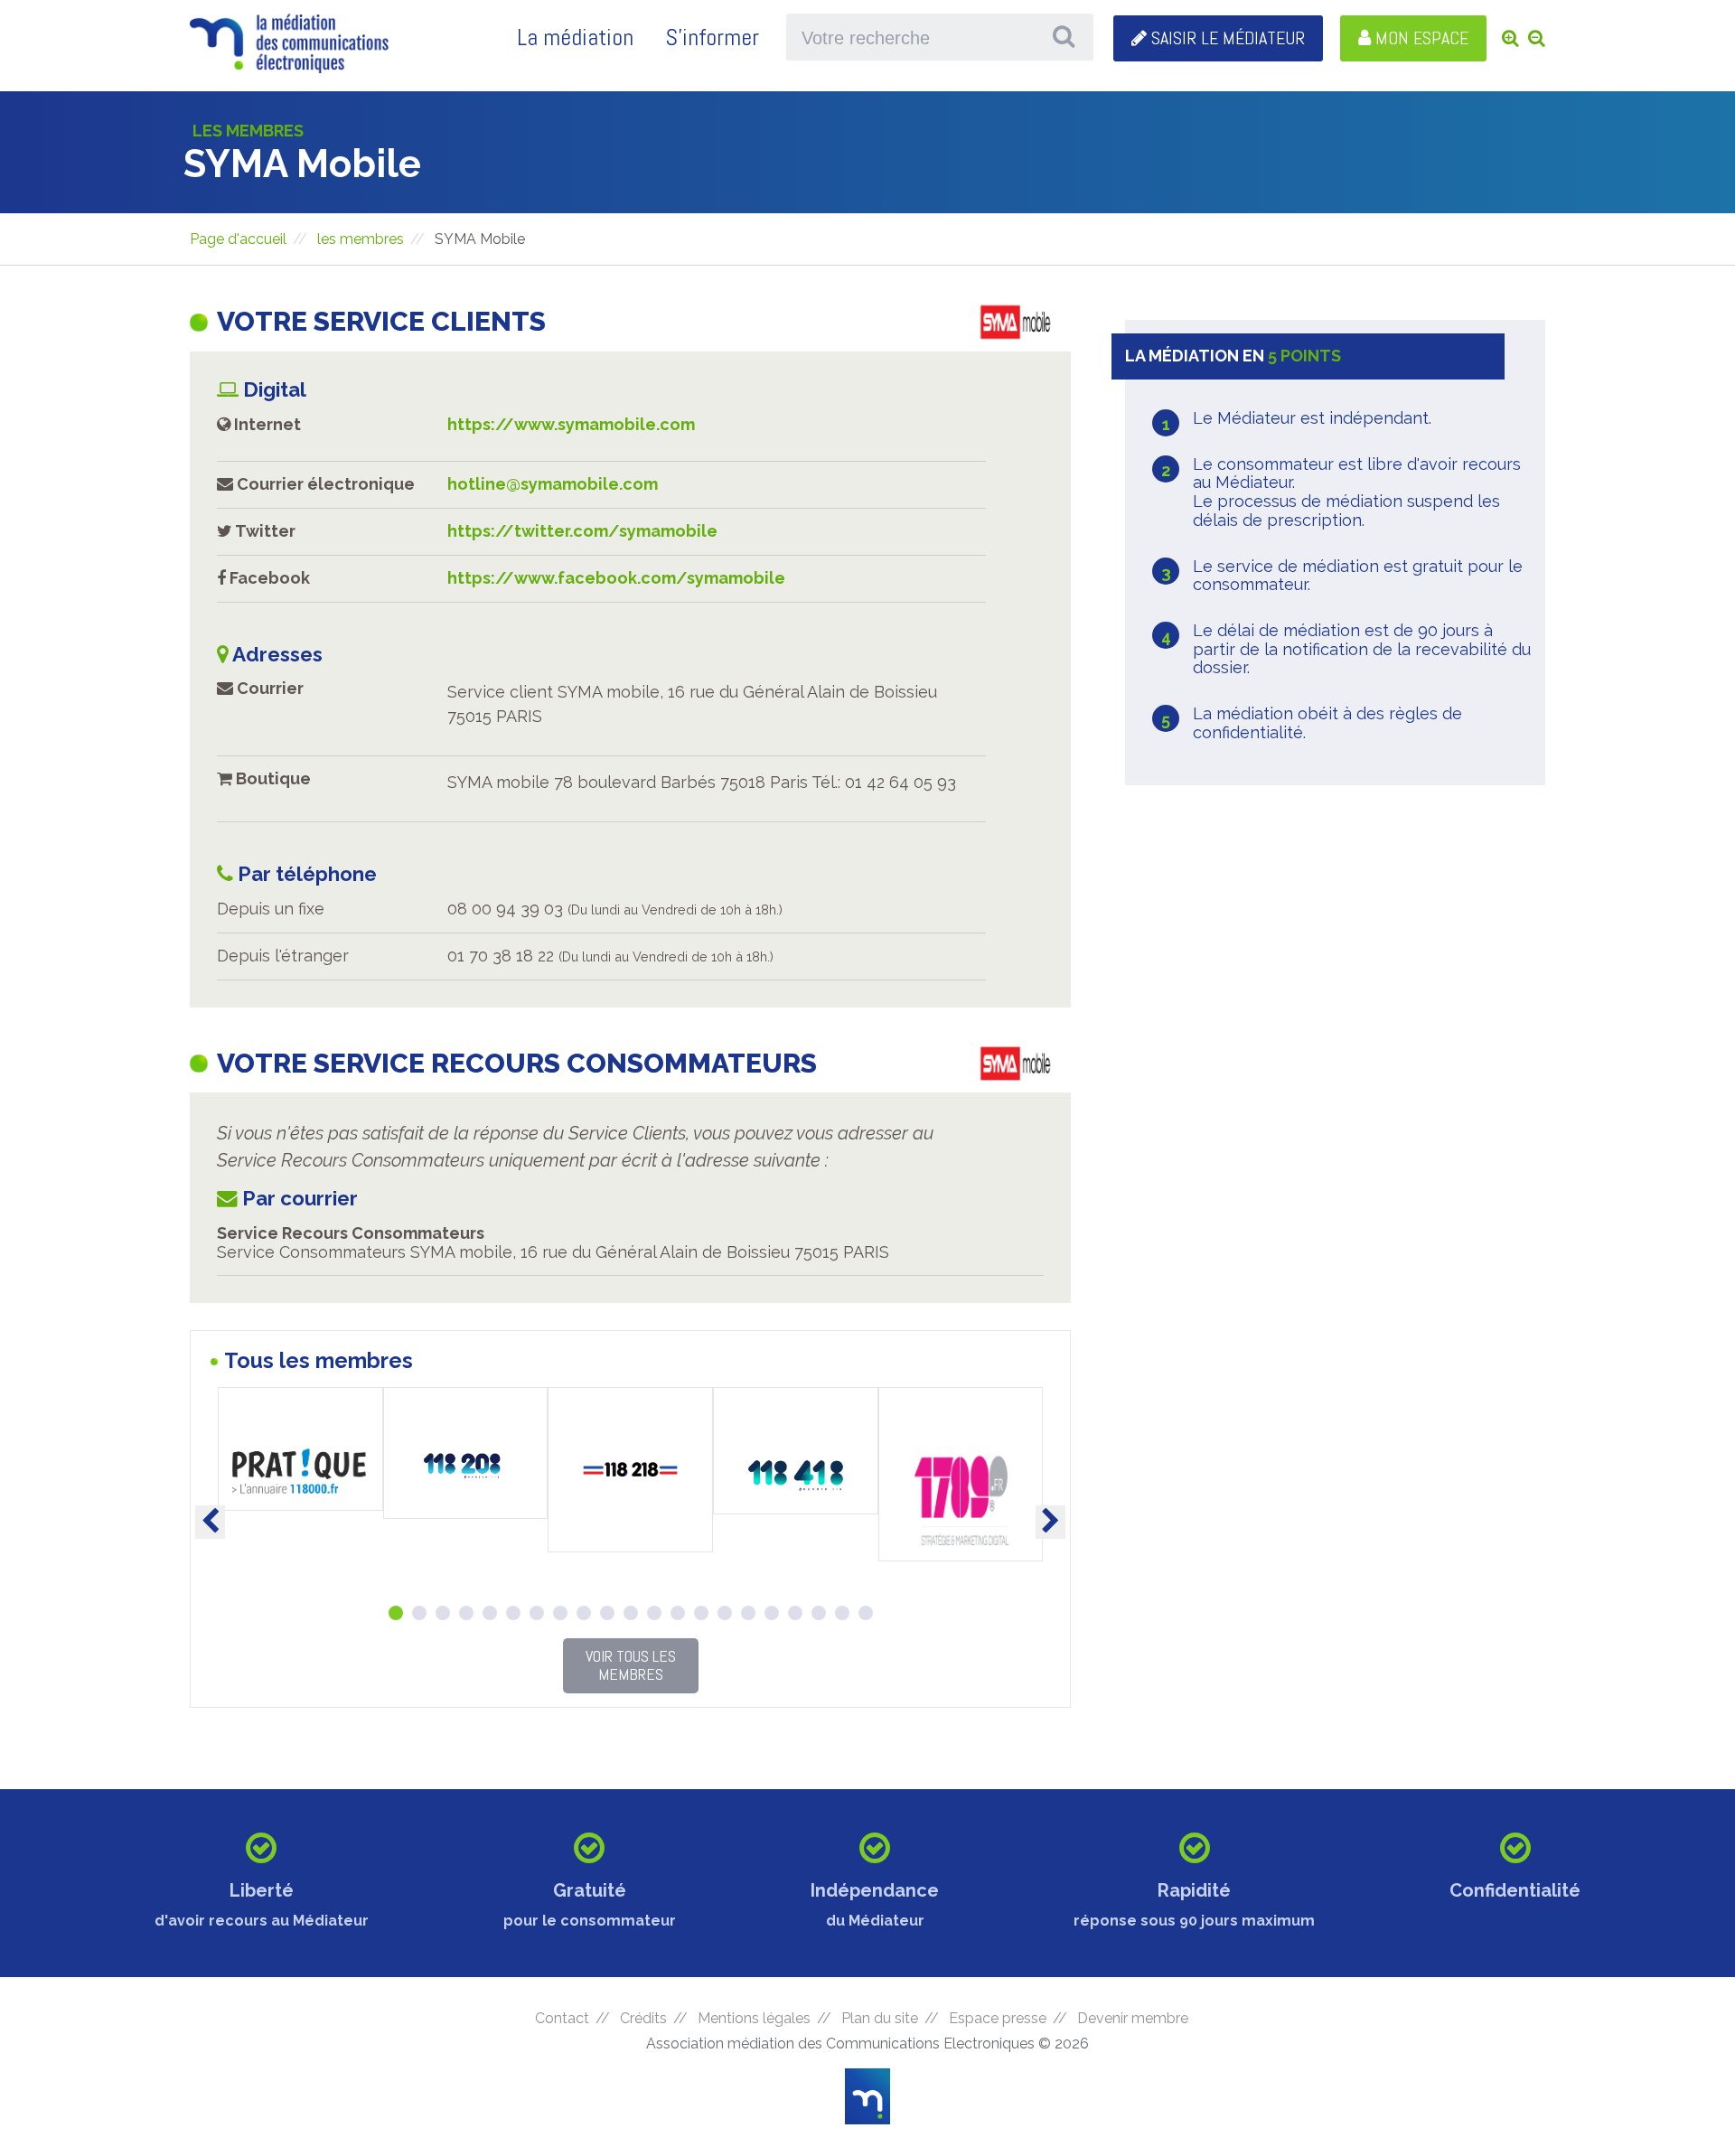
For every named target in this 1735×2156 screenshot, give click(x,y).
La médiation (575, 37)
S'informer (712, 37)
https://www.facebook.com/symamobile (616, 578)
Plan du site (880, 2018)
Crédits (643, 2018)
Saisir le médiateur (1226, 38)
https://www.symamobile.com (571, 424)
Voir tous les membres (631, 1665)
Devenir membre (1133, 2019)
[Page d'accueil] (289, 67)
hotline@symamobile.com (553, 484)
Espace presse (998, 2018)
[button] (396, 1613)
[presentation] (210, 1522)
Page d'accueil (238, 239)
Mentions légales (754, 2018)
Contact (562, 2018)
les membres (361, 239)
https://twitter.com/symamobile (582, 531)
